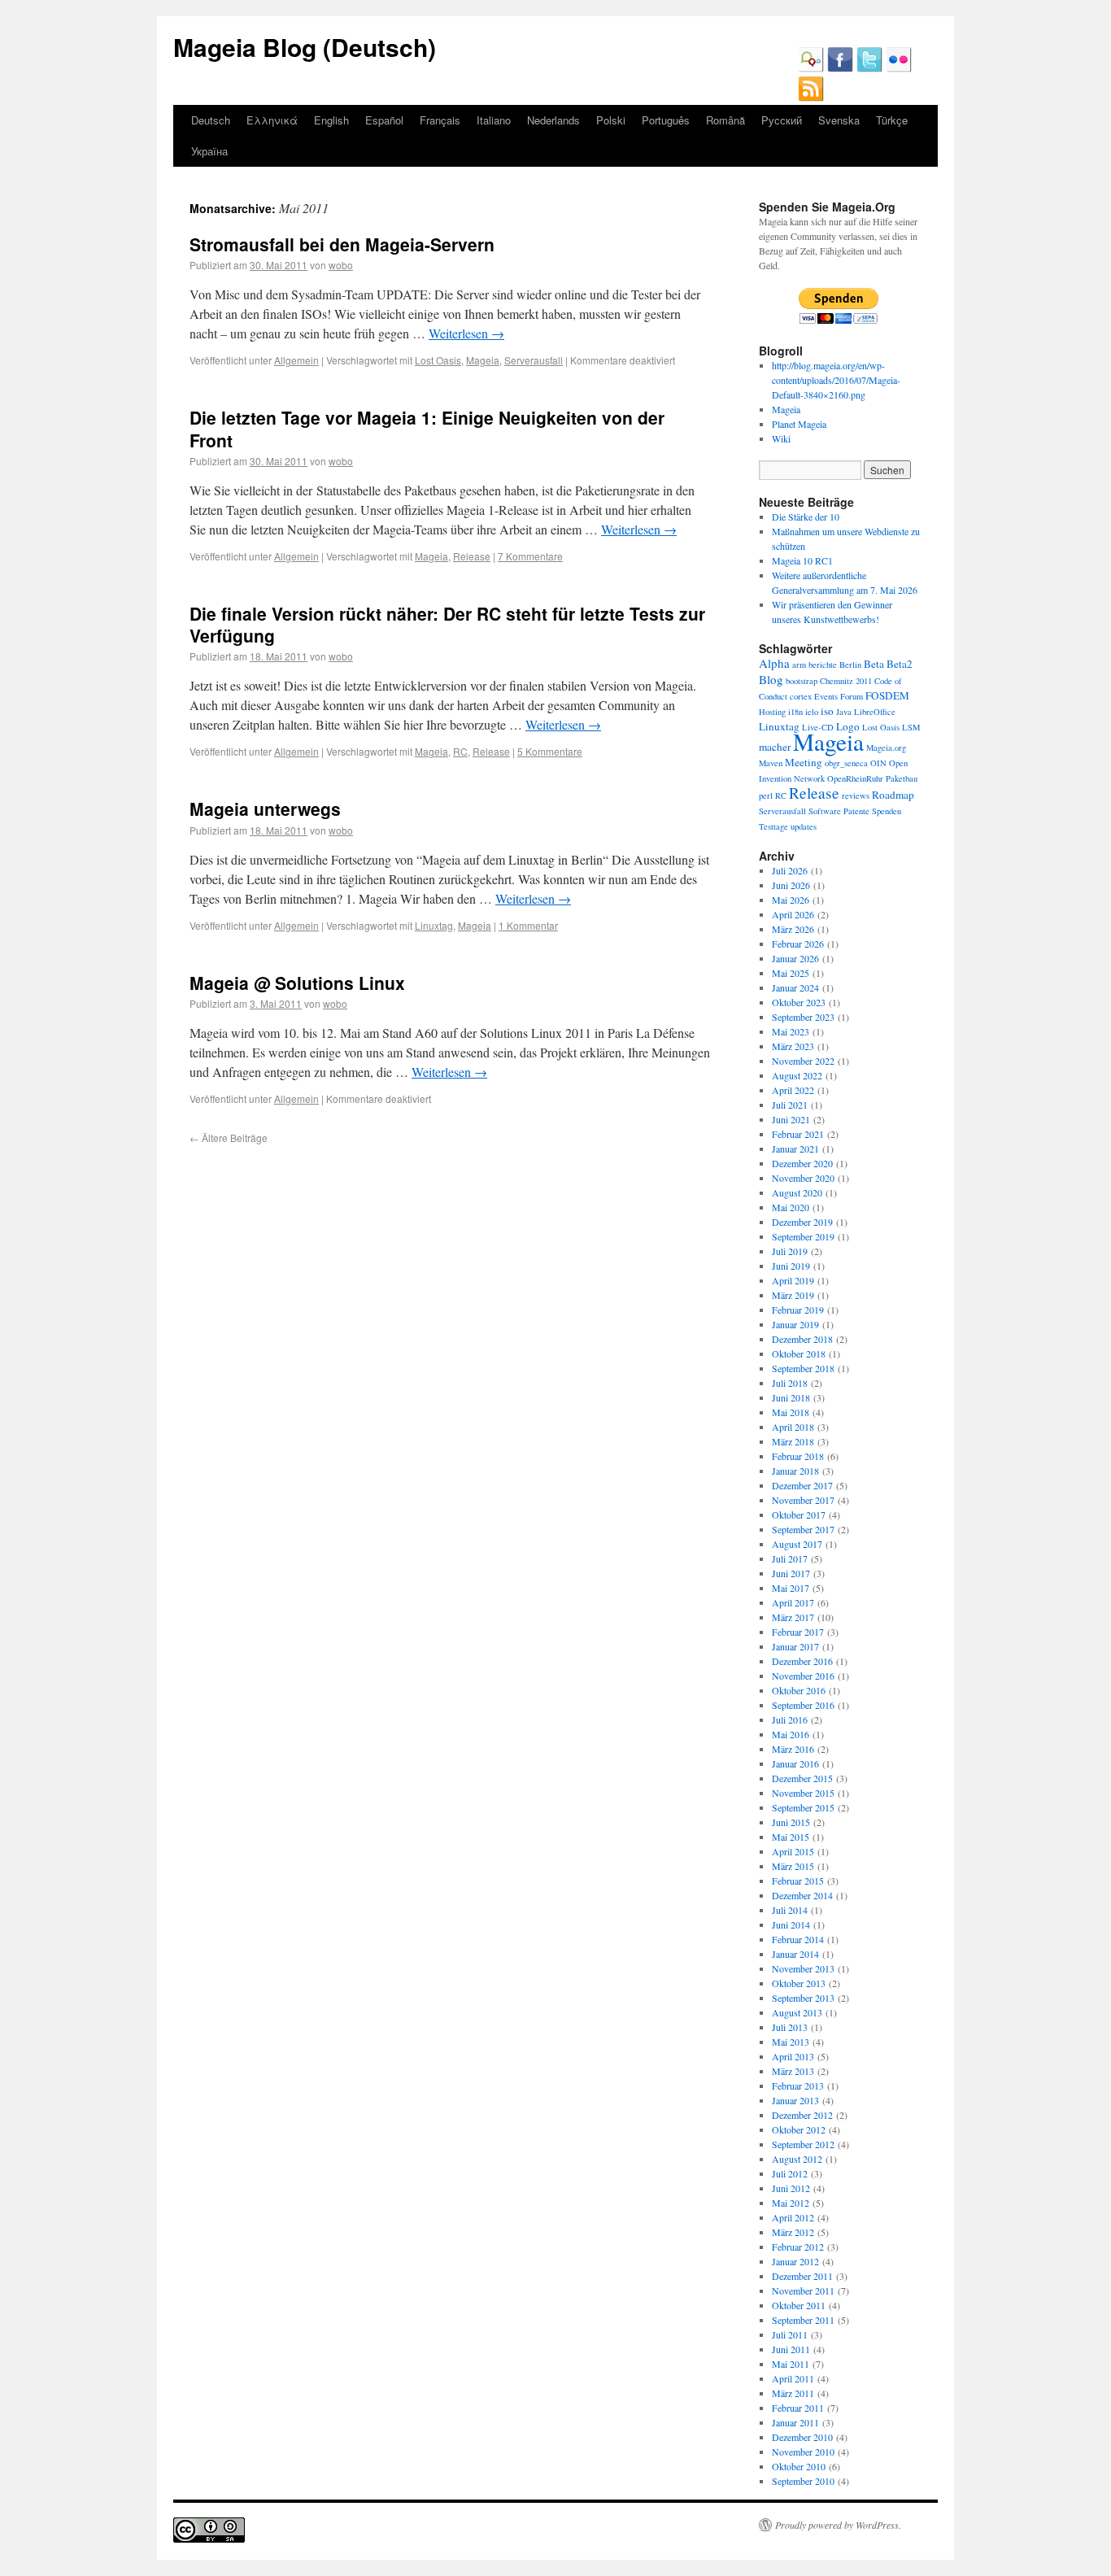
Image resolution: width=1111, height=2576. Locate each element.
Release (472, 556)
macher (775, 747)
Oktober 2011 (799, 2305)
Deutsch (211, 120)
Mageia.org (886, 748)
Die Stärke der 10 (806, 517)
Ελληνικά (272, 120)
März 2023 (793, 1046)
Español (384, 120)
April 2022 (793, 1090)
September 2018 (803, 1368)
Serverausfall (534, 360)
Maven (771, 763)
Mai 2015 (791, 1837)
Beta (874, 664)
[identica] (811, 68)
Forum (852, 696)
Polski (611, 120)
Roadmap (893, 795)
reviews (856, 795)
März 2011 (793, 2393)
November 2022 (803, 1061)
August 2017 (797, 1544)
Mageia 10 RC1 (802, 560)
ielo (812, 712)
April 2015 (793, 1851)
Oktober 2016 (799, 1690)
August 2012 (797, 2159)
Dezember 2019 (802, 1222)
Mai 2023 (791, 1031)
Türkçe (892, 120)
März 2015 (793, 1866)
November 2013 (803, 1968)
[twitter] (869, 68)
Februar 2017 (798, 1632)
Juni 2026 (791, 885)
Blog (771, 679)
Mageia (483, 360)
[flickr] (899, 68)
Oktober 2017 (799, 1515)
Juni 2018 (791, 1397)
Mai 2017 (791, 1588)
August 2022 (797, 1075)
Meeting (804, 762)
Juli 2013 (790, 2027)
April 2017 (793, 1602)
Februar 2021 (798, 1134)
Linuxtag (434, 925)
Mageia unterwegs (265, 809)
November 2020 (803, 1178)
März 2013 (793, 2071)
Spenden (887, 811)
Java (844, 712)
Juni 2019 (791, 1266)
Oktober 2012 (799, 2129)
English (331, 120)
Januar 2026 (795, 958)
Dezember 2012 (802, 2115)
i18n (795, 712)
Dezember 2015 (802, 1778)
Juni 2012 (791, 2188)
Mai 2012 (791, 2203)
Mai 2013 (791, 2042)
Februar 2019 (798, 1310)
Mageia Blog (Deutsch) (305, 47)
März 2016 (793, 1749)
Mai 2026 (791, 900)
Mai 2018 (791, 1412)
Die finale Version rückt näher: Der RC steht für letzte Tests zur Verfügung (447, 624)
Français (440, 120)
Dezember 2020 (802, 1163)
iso (827, 711)
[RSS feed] (811, 98)
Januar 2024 (795, 987)
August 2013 (797, 2012)
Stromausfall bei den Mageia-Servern (342, 244)
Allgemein (296, 360)
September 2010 (803, 2481)
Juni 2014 (791, 1924)
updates (804, 826)
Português (666, 120)
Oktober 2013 (799, 1983)
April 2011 (793, 2378)
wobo (341, 265)
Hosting (772, 712)
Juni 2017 (791, 1573)
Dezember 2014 (802, 1895)
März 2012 (793, 2232)
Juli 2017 (790, 1558)
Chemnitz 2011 (846, 681)
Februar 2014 (798, 1939)
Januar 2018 (795, 1471)
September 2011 (803, 2320)
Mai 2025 (791, 973)
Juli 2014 (790, 1910)
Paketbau (902, 778)
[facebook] (840, 68)
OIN (878, 763)
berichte (823, 665)
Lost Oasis (438, 360)
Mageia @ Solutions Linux (297, 983)
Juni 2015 (791, 1822)
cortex (801, 696)
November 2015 (803, 1793)
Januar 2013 (795, 2100)
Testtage (773, 826)
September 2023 (803, 1017)
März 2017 (793, 1617)
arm (799, 665)
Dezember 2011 (802, 2276)
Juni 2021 (791, 1119)
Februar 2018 (798, 1456)
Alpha (774, 663)
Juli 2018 (790, 1383)
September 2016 (803, 1705)
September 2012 (803, 2144)
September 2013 (803, 1998)
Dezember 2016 (802, 1661)
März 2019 (793, 1295)
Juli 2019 (790, 1251)
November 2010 (803, 2452)
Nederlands (553, 120)
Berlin (850, 665)
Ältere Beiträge (229, 1138)
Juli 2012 (790, 2173)
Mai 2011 (791, 2364)
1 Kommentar (528, 925)
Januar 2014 (795, 1954)
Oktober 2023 (799, 1002)
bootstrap (802, 681)
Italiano (494, 120)
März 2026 (793, 929)
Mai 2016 (791, 1734)
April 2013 (793, 2056)
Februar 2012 (798, 2247)
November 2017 (803, 1500)
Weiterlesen (466, 333)
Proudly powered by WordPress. (838, 2525)
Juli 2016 (790, 1720)
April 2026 (793, 914)
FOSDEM (887, 695)
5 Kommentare (550, 751)
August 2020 (797, 1192)
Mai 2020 (791, 1207)
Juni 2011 (791, 2349)
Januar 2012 (795, 2261)
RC (460, 751)
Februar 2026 (798, 944)
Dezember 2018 (802, 1339)
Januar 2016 (795, 1763)
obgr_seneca (846, 763)
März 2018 (793, 1441)
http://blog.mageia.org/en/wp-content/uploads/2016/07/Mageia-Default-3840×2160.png (836, 380)
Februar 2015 (798, 1881)
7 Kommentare (530, 556)
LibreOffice (875, 712)
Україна (209, 151)
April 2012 (793, 2217)
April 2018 (793, 1427)
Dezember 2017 (802, 1485)
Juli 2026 (790, 870)
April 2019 (793, 1280)
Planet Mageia (799, 424)
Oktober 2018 (799, 1353)
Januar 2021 (795, 1149)
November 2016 (803, 1676)
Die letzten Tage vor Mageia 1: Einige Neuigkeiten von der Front (427, 428)
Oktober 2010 (799, 2466)
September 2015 (803, 1807)
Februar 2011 (798, 2408)
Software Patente (839, 811)
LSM (911, 727)
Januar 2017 (795, 1646)
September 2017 (803, 1529)
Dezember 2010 (802, 2437)
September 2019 (803, 1236)
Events (826, 696)
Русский (782, 120)
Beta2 (900, 664)
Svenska (839, 120)
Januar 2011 (795, 2422)
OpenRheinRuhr (855, 778)
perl (766, 795)
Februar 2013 (798, 2086)
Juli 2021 (790, 1105)
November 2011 (803, 2291)
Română (725, 120)
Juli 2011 (790, 2334)
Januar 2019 (795, 1324)
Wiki (781, 438)
